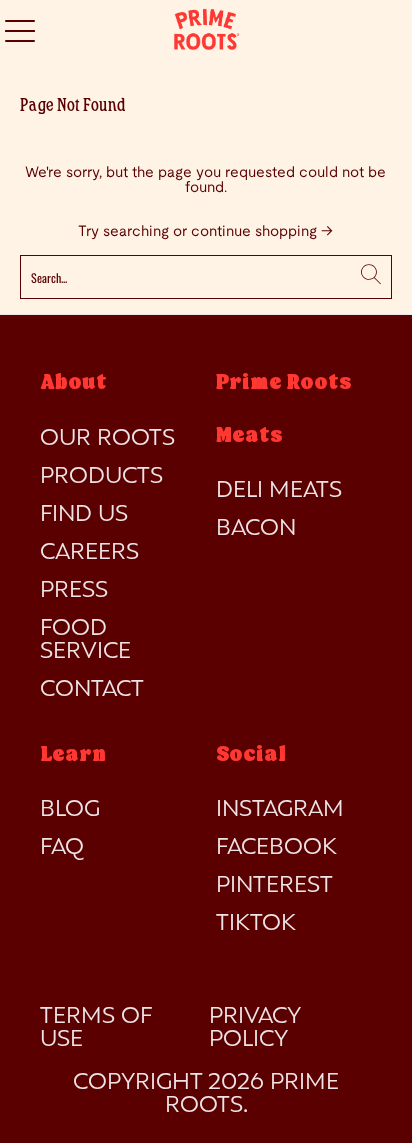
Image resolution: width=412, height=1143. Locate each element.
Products (101, 477)
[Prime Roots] (206, 30)
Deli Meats (279, 491)
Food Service (85, 640)
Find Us (84, 515)
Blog (70, 810)
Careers (89, 553)
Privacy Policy (254, 1028)
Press (74, 591)
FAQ (62, 848)
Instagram (280, 810)
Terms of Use (95, 1028)
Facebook (276, 848)
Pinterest (274, 886)
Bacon (256, 529)
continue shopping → (262, 232)
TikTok (256, 924)
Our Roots (107, 439)
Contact (92, 690)
